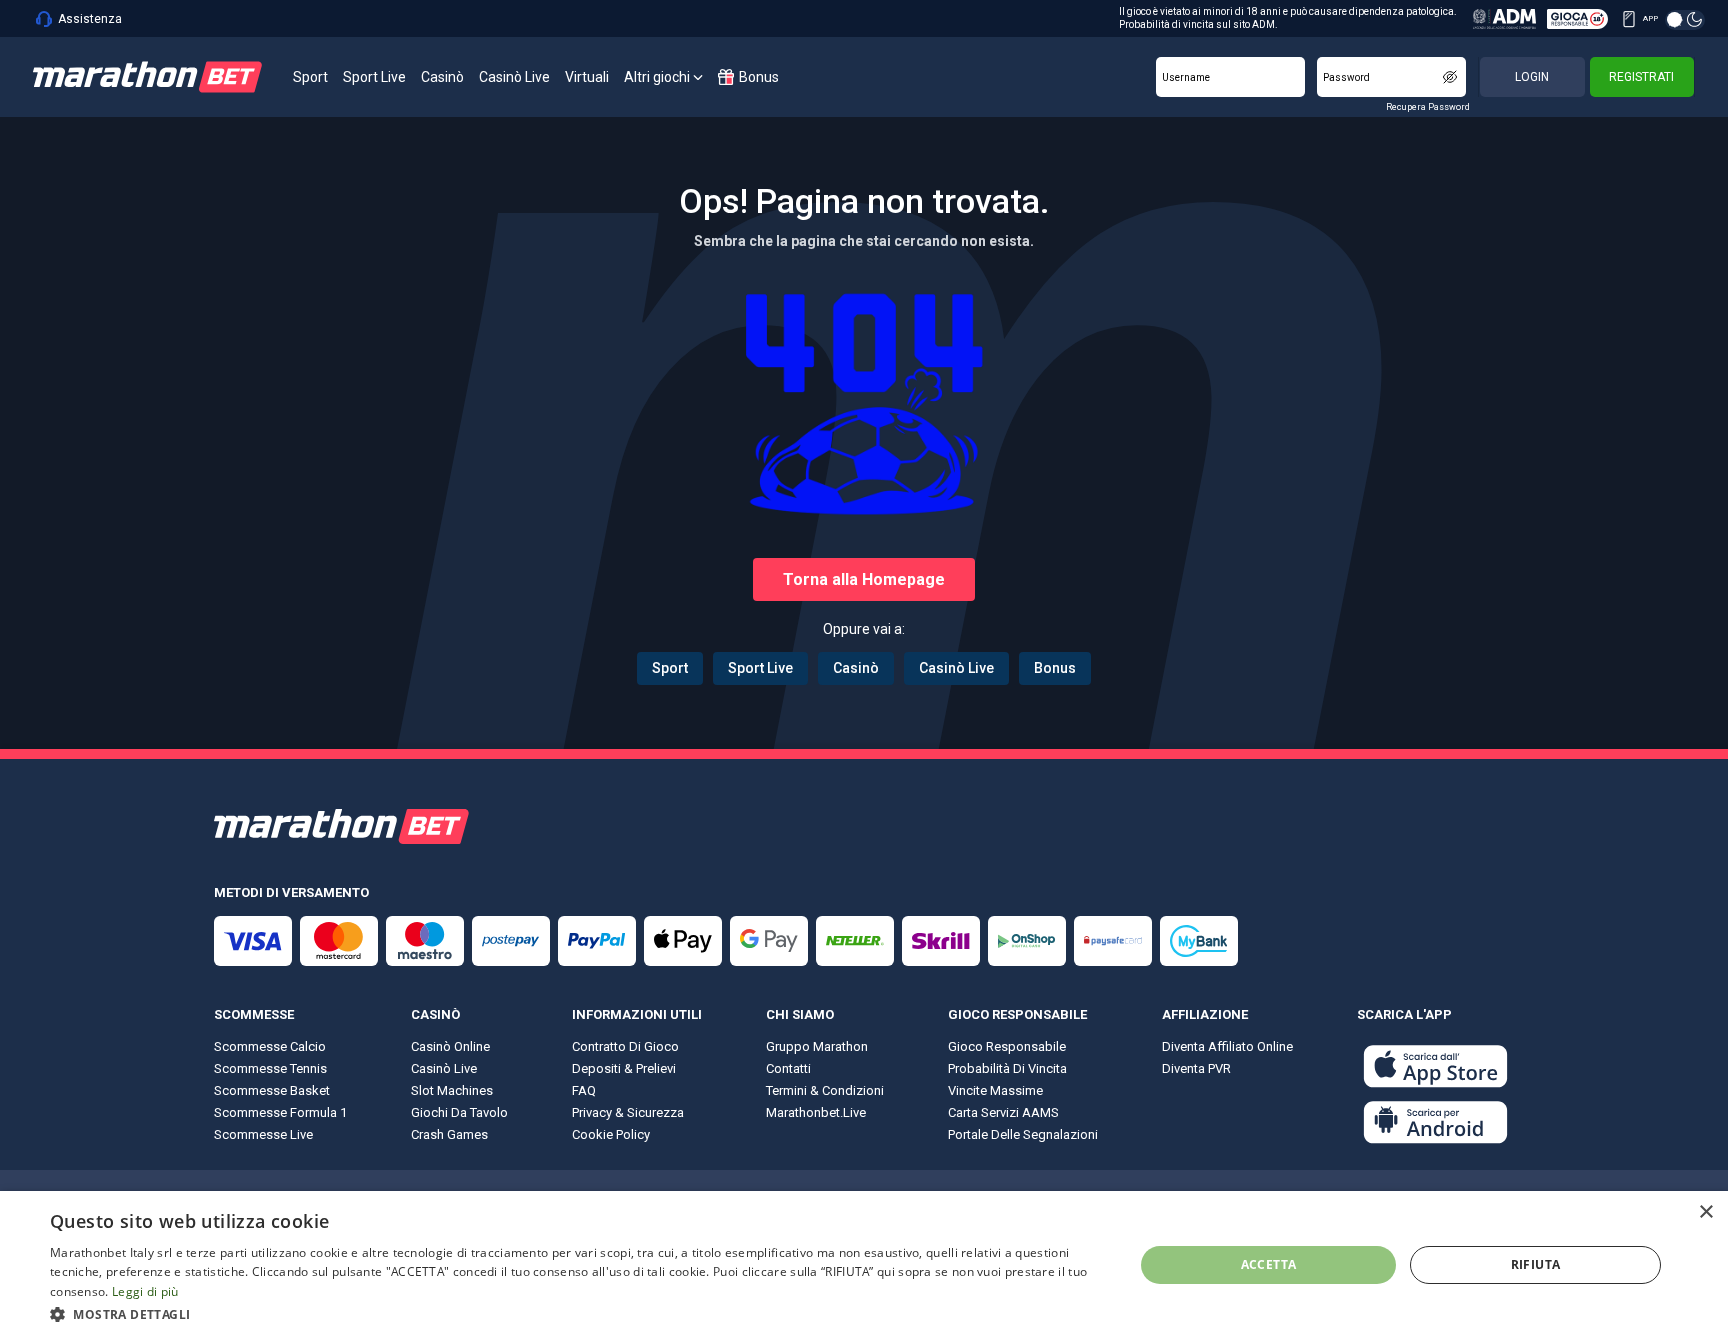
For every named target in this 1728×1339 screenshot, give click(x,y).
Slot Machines (452, 1090)
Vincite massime (995, 1090)
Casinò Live (956, 668)
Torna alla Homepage (864, 579)
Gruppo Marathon (817, 1046)
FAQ (584, 1090)
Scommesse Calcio (270, 1046)
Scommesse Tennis (270, 1068)
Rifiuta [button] (1536, 1264)
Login (1532, 77)
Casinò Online (450, 1046)
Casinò (856, 668)
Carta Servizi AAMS (1003, 1112)
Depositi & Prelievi (624, 1068)
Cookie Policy (611, 1134)
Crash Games (449, 1134)
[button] (576, 1313)
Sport (670, 668)
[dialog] (864, 1265)
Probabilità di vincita (1007, 1068)
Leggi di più (145, 1291)
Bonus (1055, 668)
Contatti (788, 1068)
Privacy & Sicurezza (628, 1112)
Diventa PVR (1196, 1068)
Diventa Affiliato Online (1227, 1046)
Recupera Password (1428, 107)
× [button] (1705, 1212)
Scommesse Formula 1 (280, 1112)
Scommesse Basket (272, 1090)
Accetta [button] (1269, 1264)
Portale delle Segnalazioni (1023, 1134)
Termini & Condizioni (825, 1090)
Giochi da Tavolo (459, 1112)
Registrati (1641, 77)
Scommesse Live (263, 1134)
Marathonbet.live (816, 1112)
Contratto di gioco (625, 1046)
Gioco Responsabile (1007, 1046)
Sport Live (760, 668)
